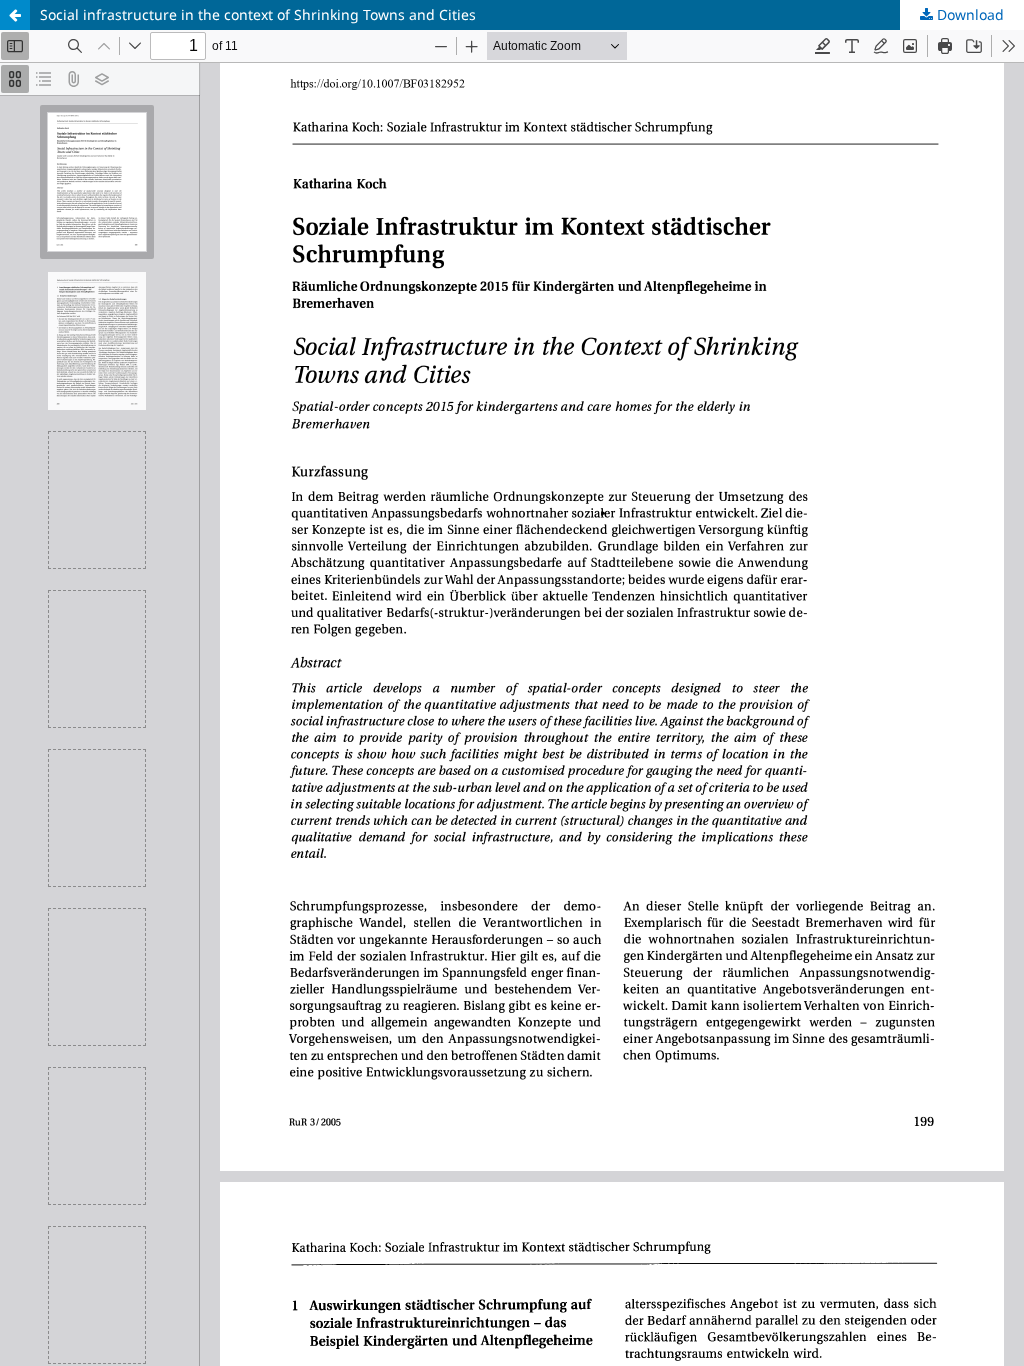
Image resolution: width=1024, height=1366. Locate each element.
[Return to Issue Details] (15, 15)
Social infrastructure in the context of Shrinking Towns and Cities (258, 14)
